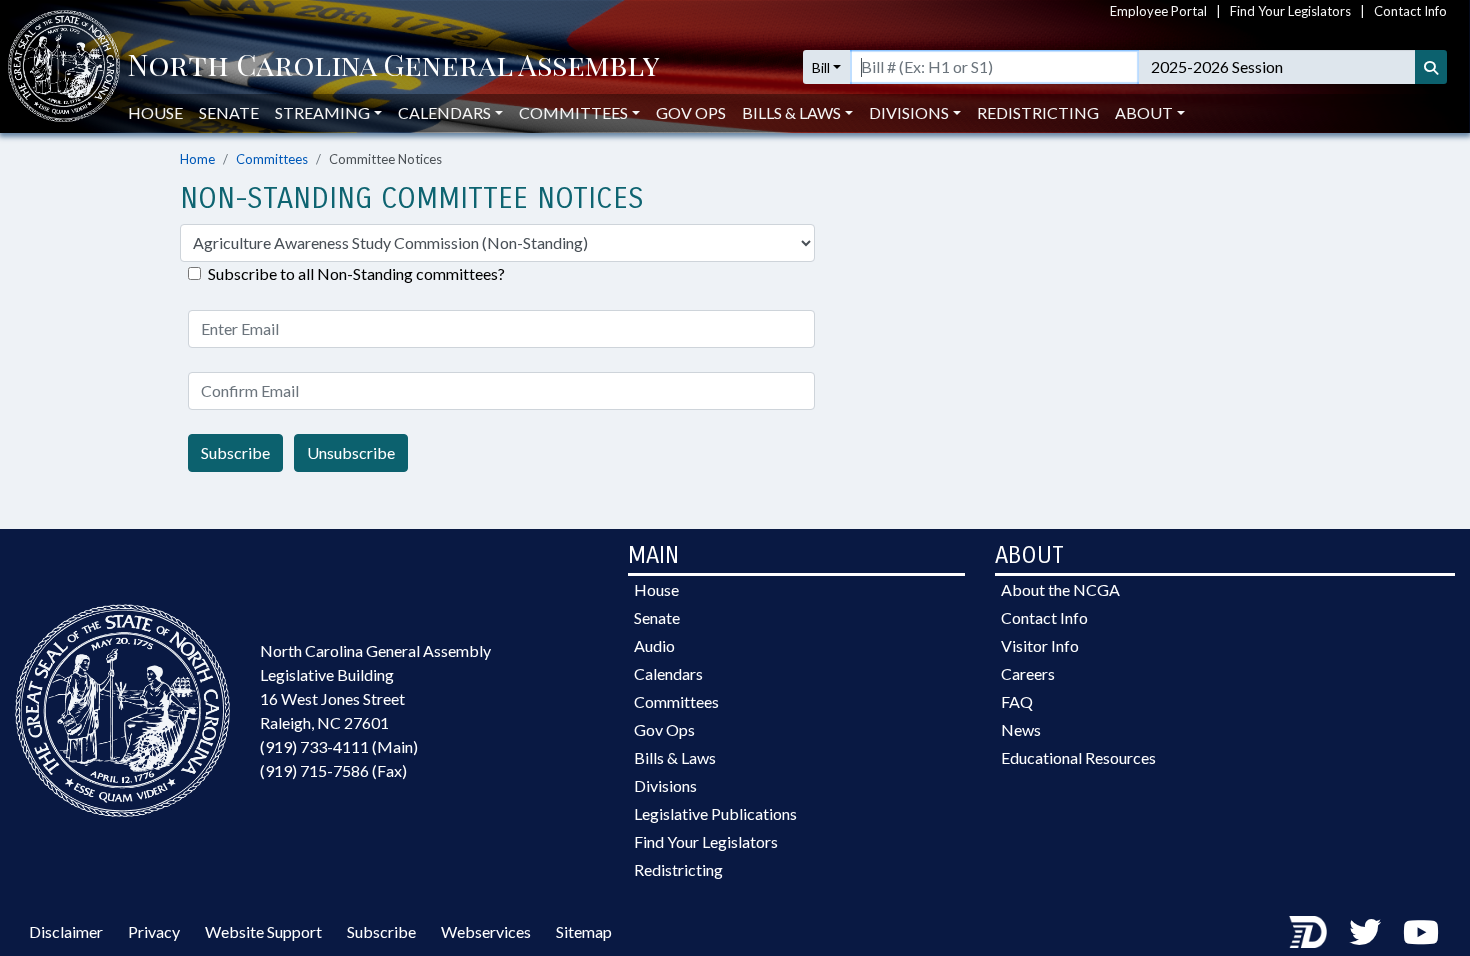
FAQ (1017, 701)
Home (197, 159)
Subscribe (235, 452)
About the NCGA (1060, 589)
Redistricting (1038, 112)
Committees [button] (573, 112)
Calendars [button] (444, 112)
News (1021, 729)
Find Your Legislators (1290, 11)
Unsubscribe (351, 452)
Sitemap (584, 931)
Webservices (486, 931)
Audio (654, 645)
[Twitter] (1365, 931)
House (155, 112)
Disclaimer (66, 931)
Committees (272, 159)
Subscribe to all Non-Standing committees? (356, 273)
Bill (821, 67)
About (1144, 112)
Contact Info (1410, 11)
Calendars (668, 673)
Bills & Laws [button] (791, 112)
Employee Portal (1158, 11)
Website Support (263, 931)
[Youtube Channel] (1421, 931)
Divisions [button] (909, 112)
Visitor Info (1040, 645)
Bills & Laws (675, 757)
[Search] (1431, 67)
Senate (229, 112)
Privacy (154, 931)
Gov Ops (691, 112)
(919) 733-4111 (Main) (339, 746)
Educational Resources (1078, 757)
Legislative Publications (715, 813)
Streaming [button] (322, 112)
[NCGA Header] (393, 67)
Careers (1028, 673)
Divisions (665, 785)
